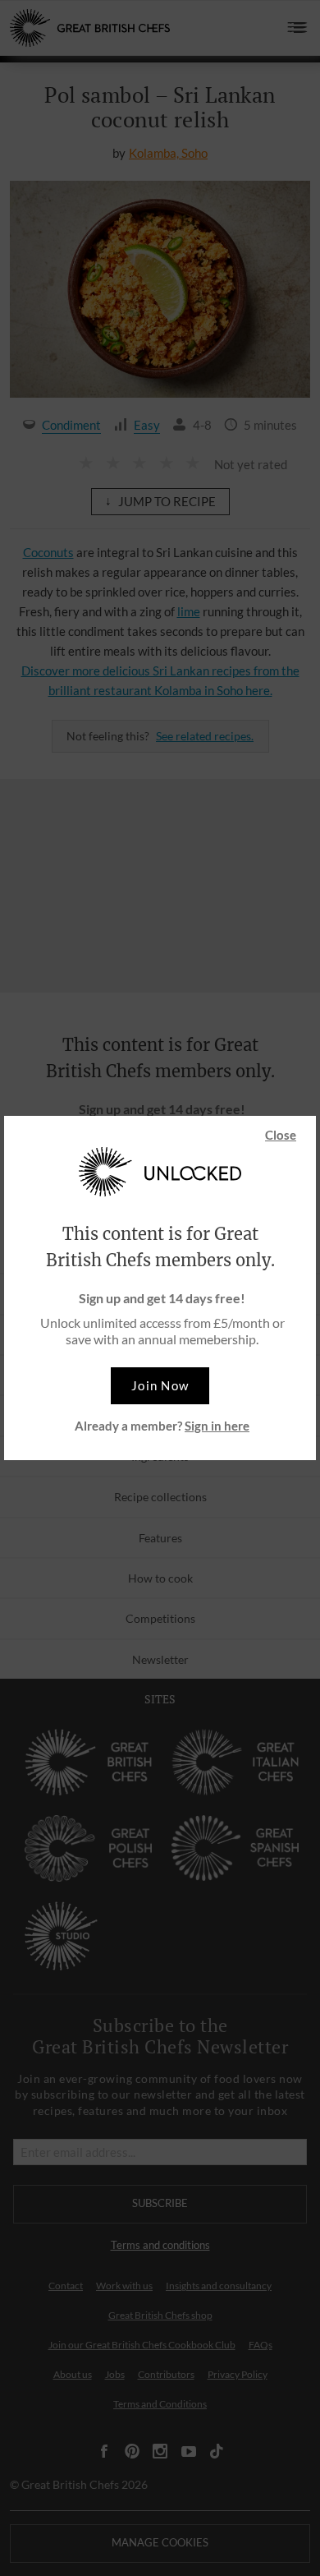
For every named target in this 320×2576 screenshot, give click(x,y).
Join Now (160, 1385)
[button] (160, 1386)
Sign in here (217, 1426)
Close (281, 1135)
